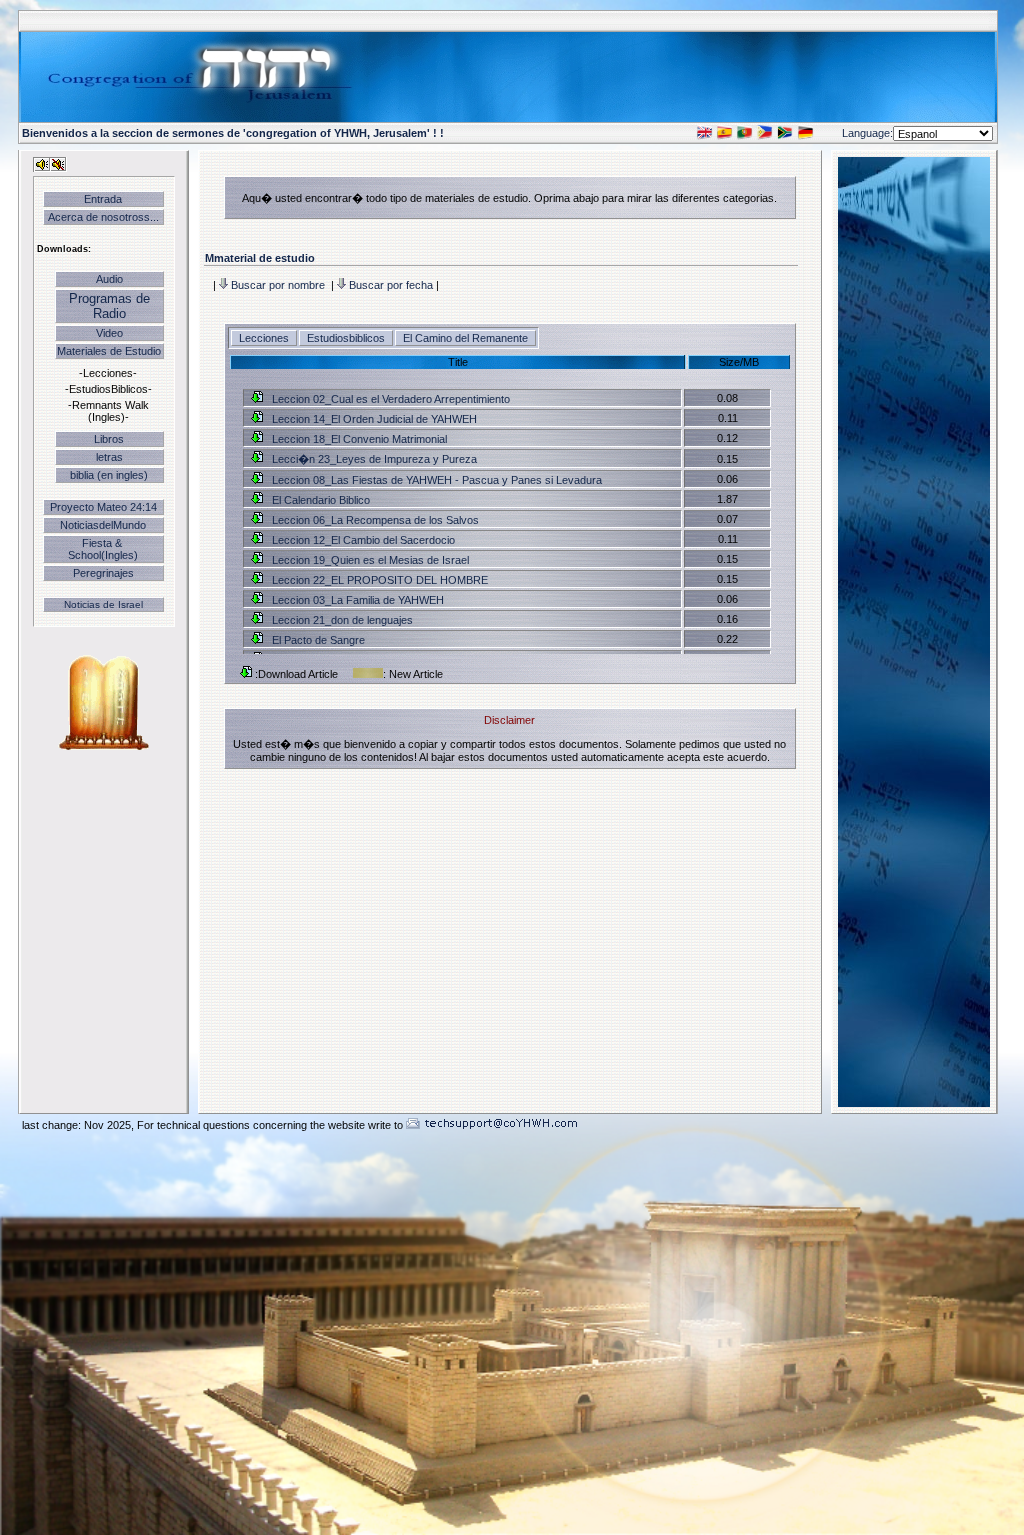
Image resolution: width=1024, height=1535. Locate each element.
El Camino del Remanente (465, 338)
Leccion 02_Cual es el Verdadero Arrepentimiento (389, 399)
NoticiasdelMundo (103, 525)
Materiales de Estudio (109, 351)
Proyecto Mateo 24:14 (103, 507)
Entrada (103, 199)
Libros (109, 439)
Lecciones (265, 338)
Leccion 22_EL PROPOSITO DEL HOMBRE (378, 580)
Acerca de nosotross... (103, 217)
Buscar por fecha (391, 285)
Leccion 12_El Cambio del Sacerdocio (362, 540)
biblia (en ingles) (109, 475)
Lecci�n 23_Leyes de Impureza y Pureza (373, 459)
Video (109, 333)
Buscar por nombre (278, 285)
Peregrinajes (103, 573)
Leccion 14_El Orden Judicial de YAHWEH (373, 419)
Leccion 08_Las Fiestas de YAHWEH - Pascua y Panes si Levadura (435, 480)
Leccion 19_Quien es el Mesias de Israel (369, 560)
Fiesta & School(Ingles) (103, 549)
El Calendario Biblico (319, 500)
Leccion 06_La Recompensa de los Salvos (374, 520)
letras (109, 457)
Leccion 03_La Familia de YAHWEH (356, 600)
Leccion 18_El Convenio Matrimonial (358, 439)
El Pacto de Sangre (317, 640)
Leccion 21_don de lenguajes (341, 620)
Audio (109, 279)
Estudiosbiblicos (347, 338)
